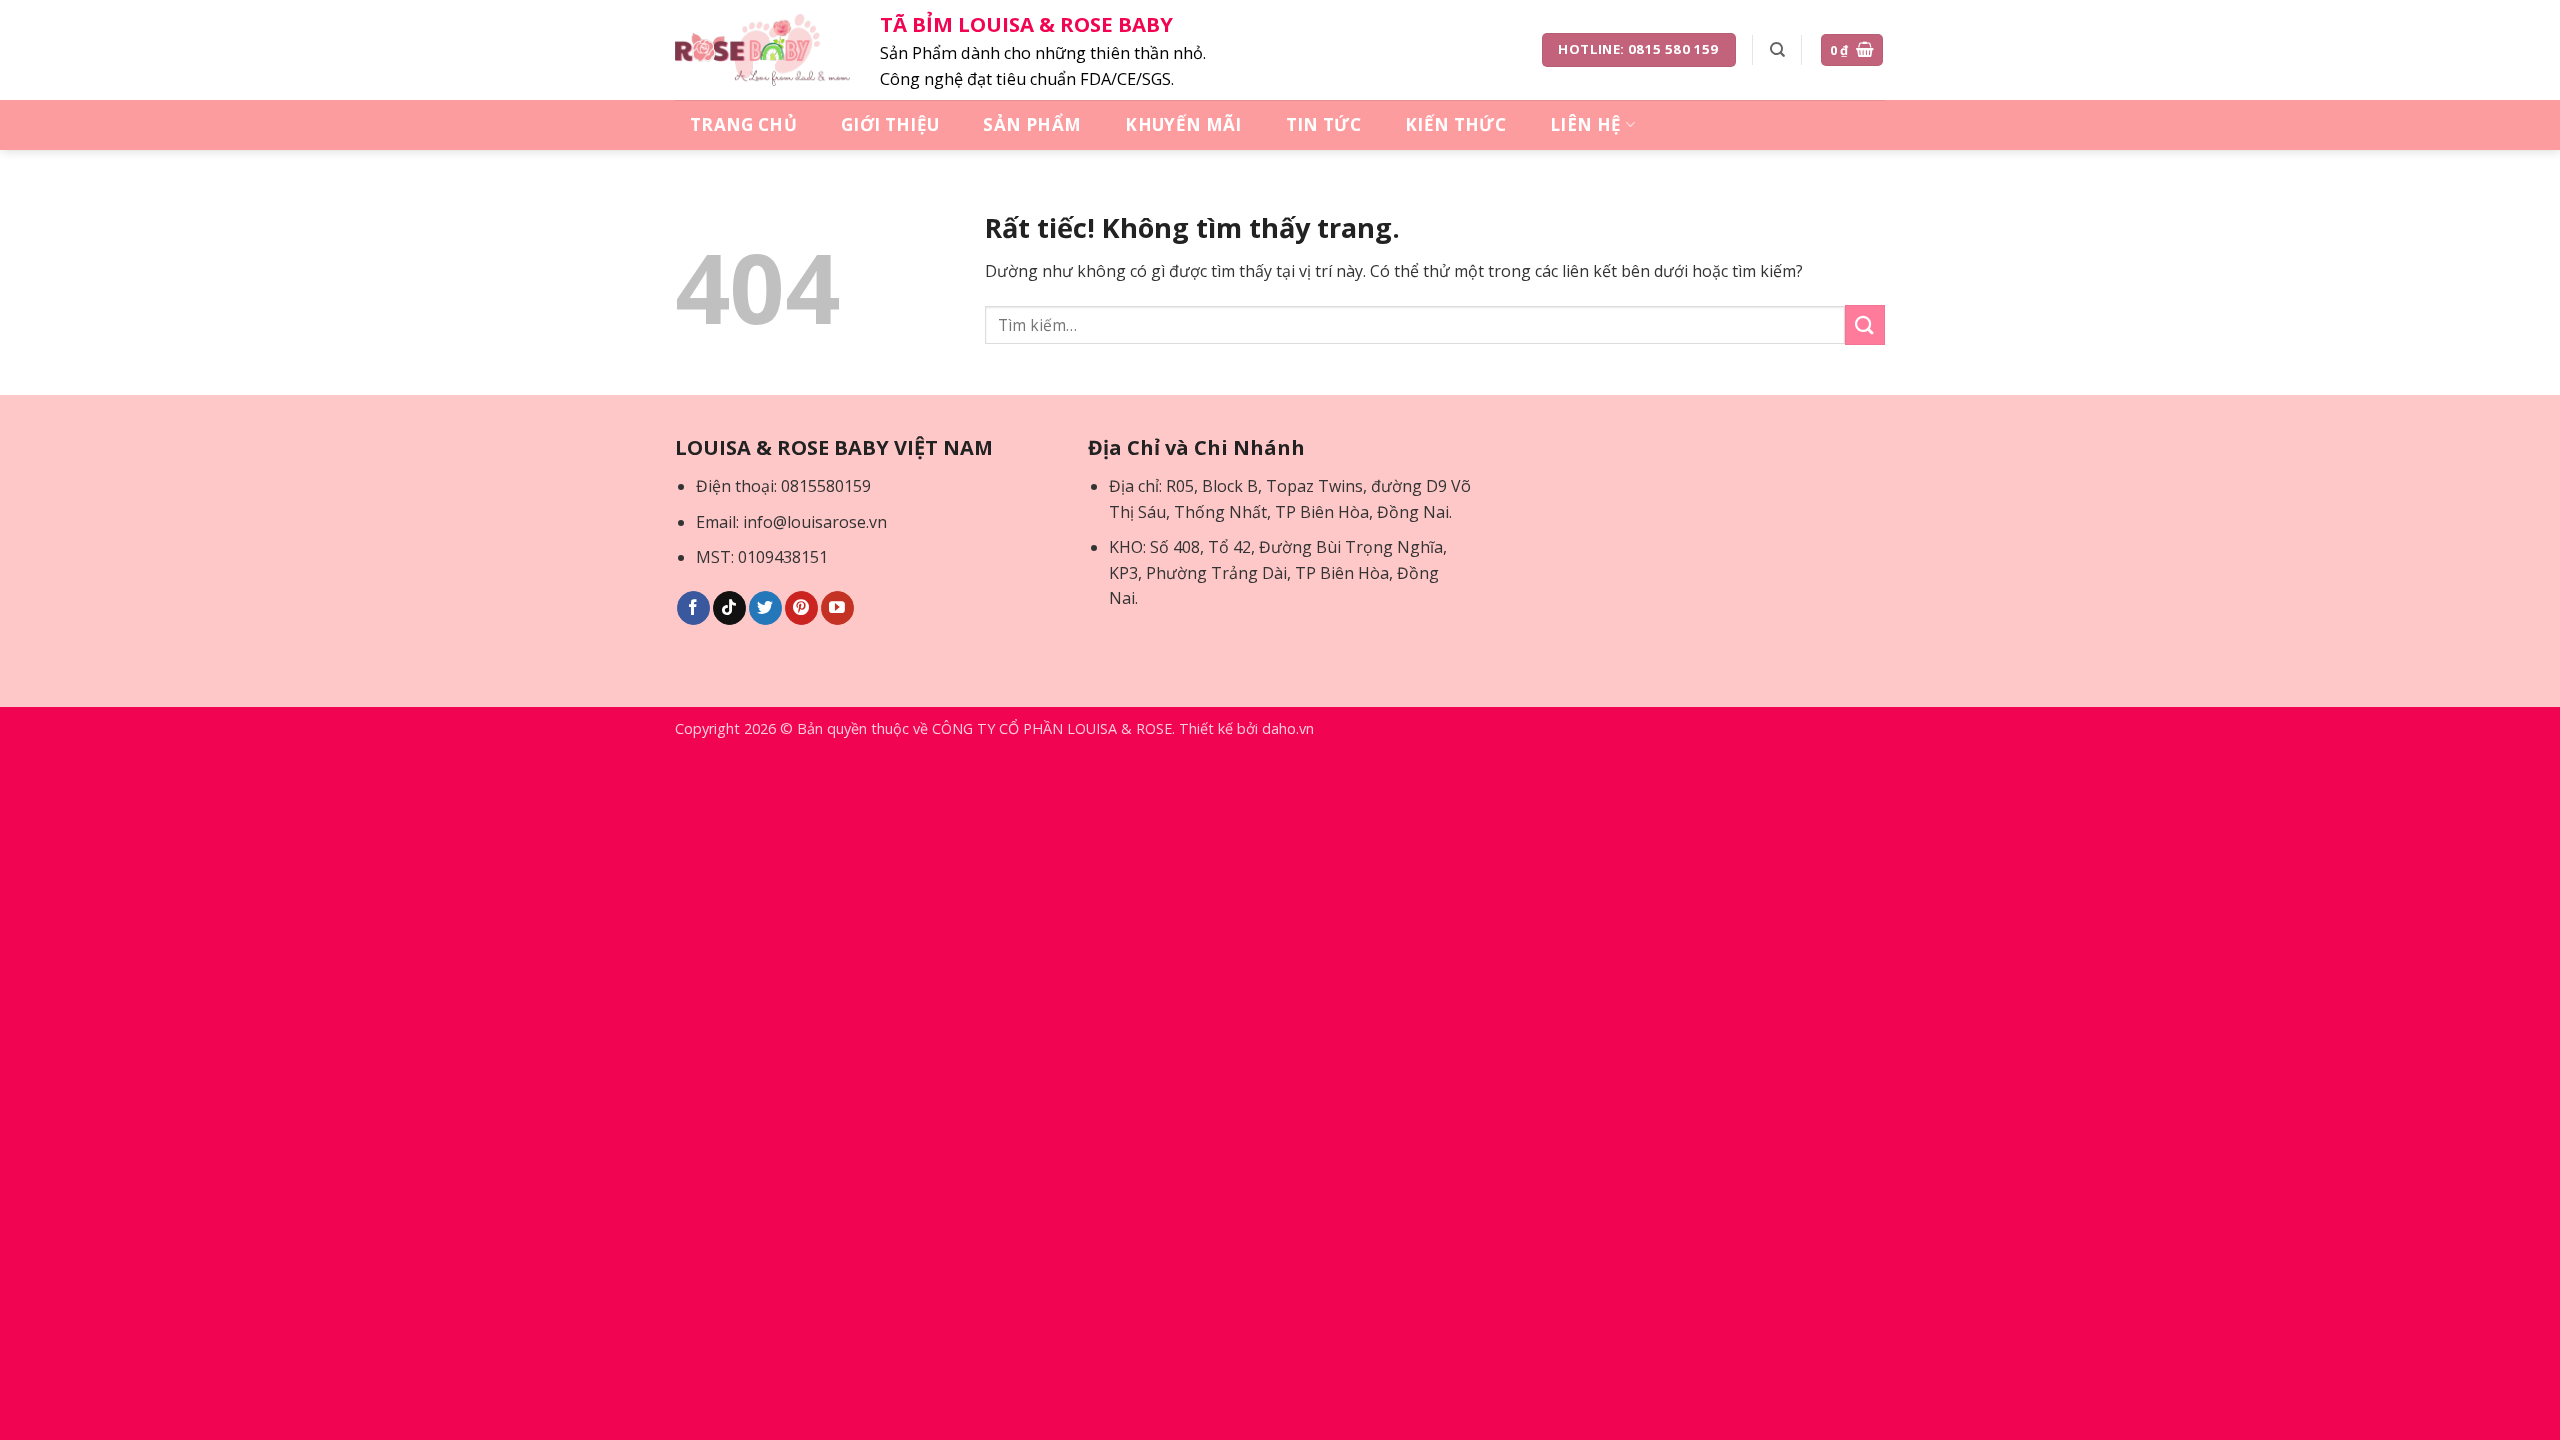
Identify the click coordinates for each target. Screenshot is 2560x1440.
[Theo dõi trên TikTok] (729, 608)
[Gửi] (1865, 324)
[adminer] (762, 50)
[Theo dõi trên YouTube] (837, 608)
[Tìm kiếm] (1777, 50)
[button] (1852, 50)
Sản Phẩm (1032, 124)
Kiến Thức (1455, 124)
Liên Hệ (1585, 124)
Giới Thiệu (890, 124)
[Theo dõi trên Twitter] (765, 608)
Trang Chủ (743, 124)
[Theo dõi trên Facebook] (693, 608)
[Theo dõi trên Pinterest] (801, 608)
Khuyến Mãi (1183, 124)
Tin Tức (1323, 124)
